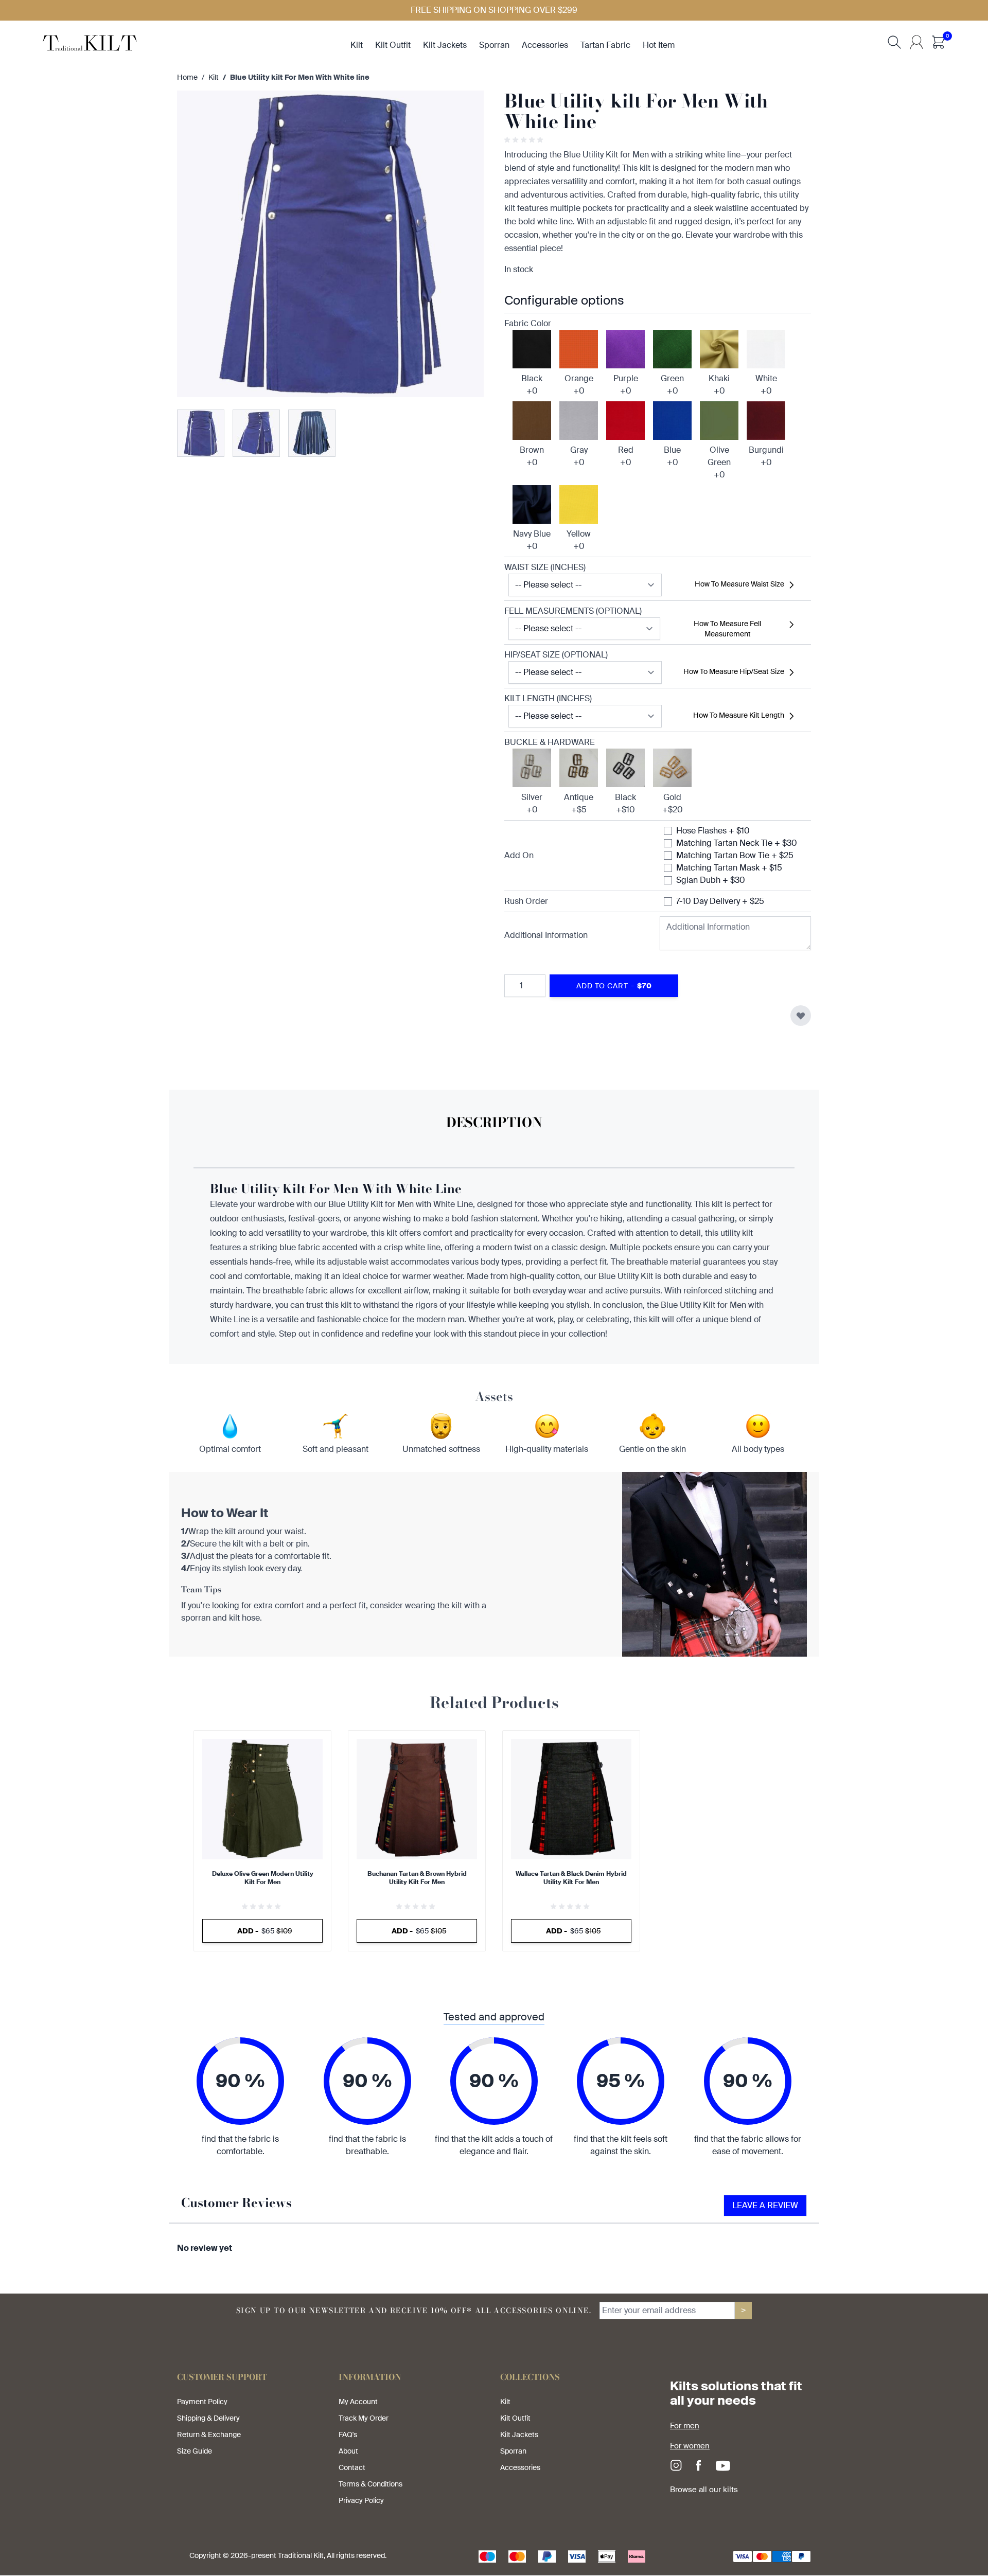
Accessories (520, 2467)
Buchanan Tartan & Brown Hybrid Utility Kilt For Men (417, 1878)
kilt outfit (393, 45)
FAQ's (348, 2435)
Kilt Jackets (519, 2435)
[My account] (916, 42)
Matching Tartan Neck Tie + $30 (737, 843)
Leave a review (765, 2205)
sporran (494, 45)
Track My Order (364, 2418)
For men (685, 2426)
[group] (525, 140)
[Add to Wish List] (801, 1016)
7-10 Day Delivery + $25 (720, 901)
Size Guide (195, 2451)
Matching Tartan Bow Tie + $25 (735, 855)
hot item (659, 45)
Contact (352, 2467)
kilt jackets (445, 45)
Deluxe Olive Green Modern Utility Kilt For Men (263, 1878)
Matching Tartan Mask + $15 (729, 868)
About (348, 2451)
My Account (358, 2402)
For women (690, 2446)
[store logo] (90, 42)
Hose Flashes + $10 (713, 831)
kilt (357, 45)
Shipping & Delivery (208, 2418)
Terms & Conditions (370, 2484)
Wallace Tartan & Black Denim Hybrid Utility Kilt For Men (571, 1878)
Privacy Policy (361, 2500)
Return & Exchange (209, 2435)
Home (187, 77)
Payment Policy (202, 2402)
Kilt (214, 77)
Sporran (513, 2451)
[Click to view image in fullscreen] (330, 244)
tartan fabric (605, 45)
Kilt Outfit (515, 2418)
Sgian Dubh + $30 (711, 880)
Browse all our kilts (704, 2490)
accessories (545, 45)
